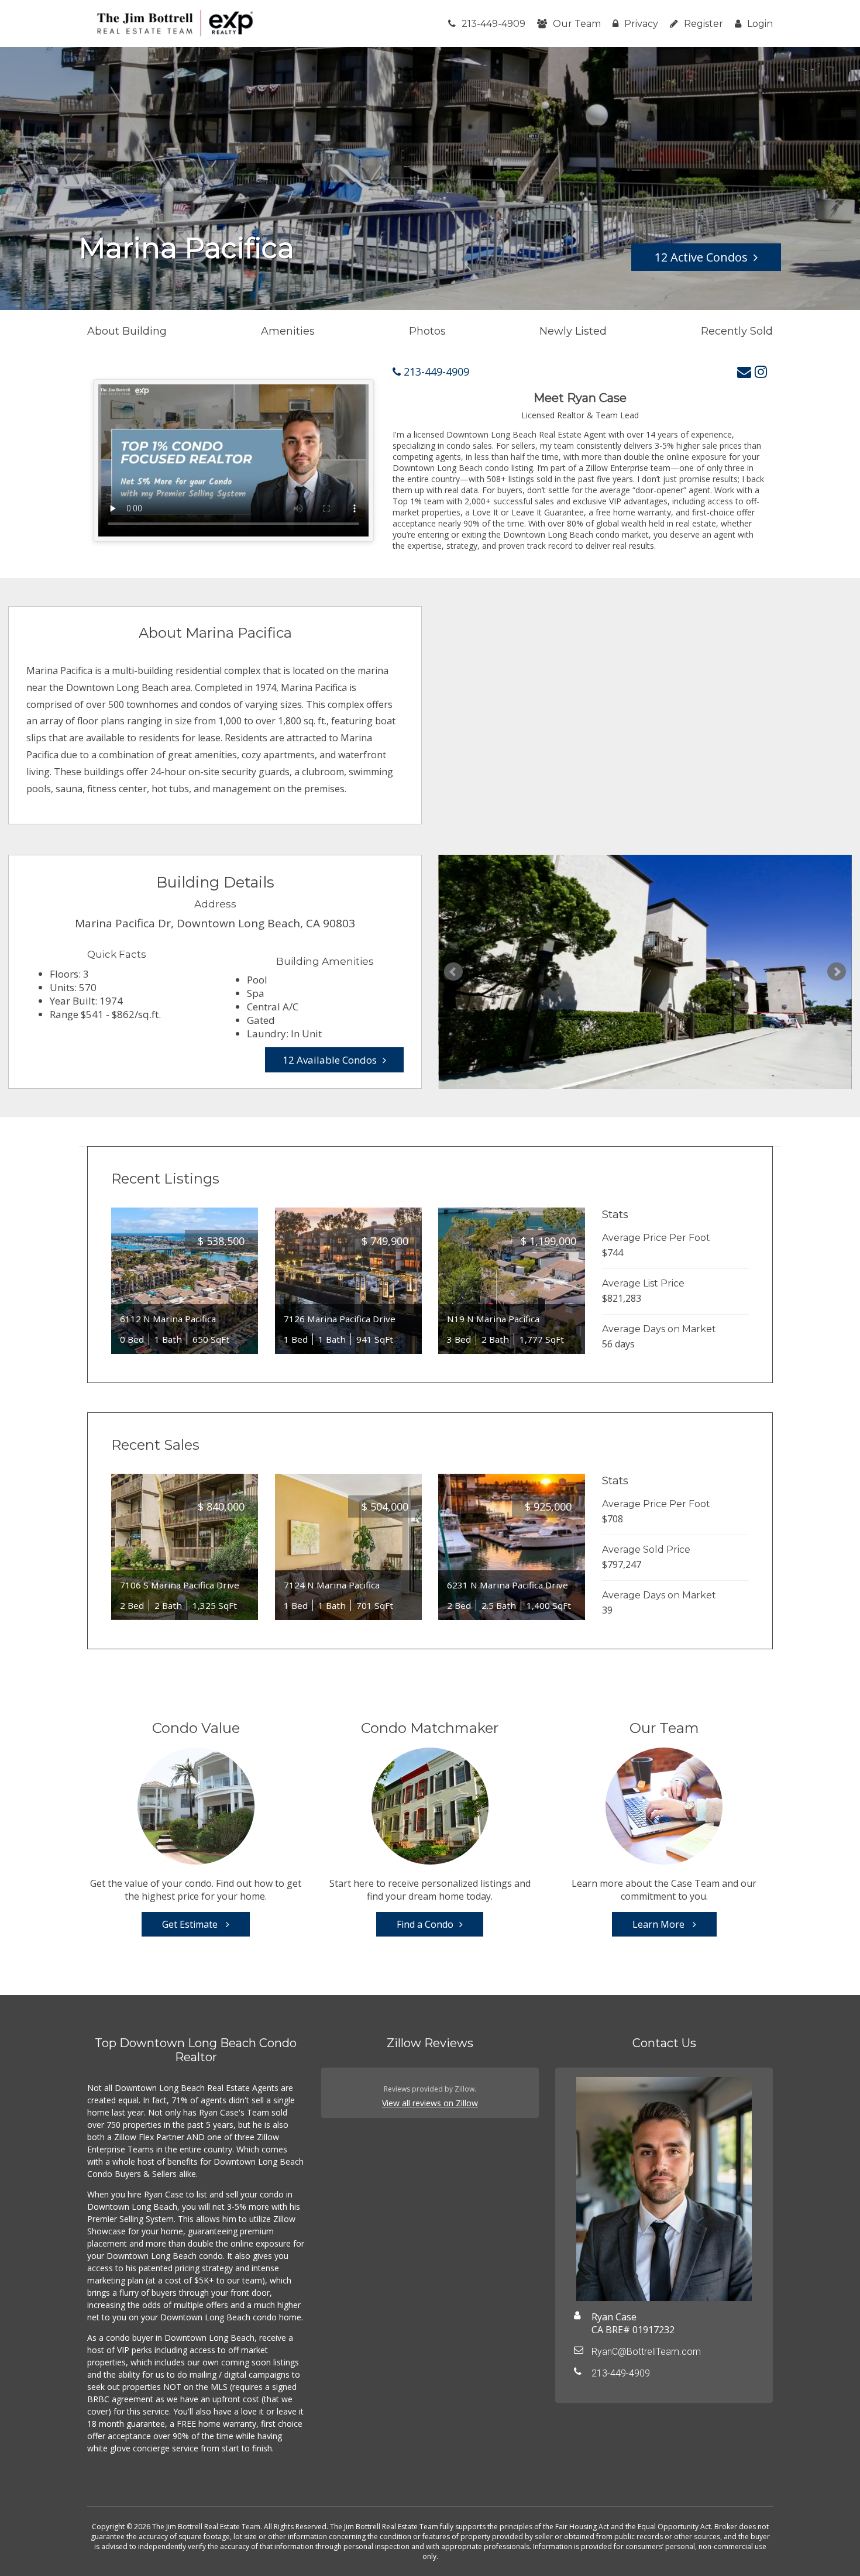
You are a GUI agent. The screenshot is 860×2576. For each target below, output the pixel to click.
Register (704, 24)
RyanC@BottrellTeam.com (646, 2352)
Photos (427, 331)
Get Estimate (191, 1924)
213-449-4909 (493, 24)
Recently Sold (737, 331)
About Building (127, 331)
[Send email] (744, 371)
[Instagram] (761, 371)
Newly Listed (573, 331)
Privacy (641, 24)
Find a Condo (425, 1924)
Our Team (577, 24)
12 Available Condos (330, 1060)
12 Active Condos (701, 257)
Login (760, 24)
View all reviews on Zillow (430, 2103)
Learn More (660, 1924)
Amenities (288, 331)
